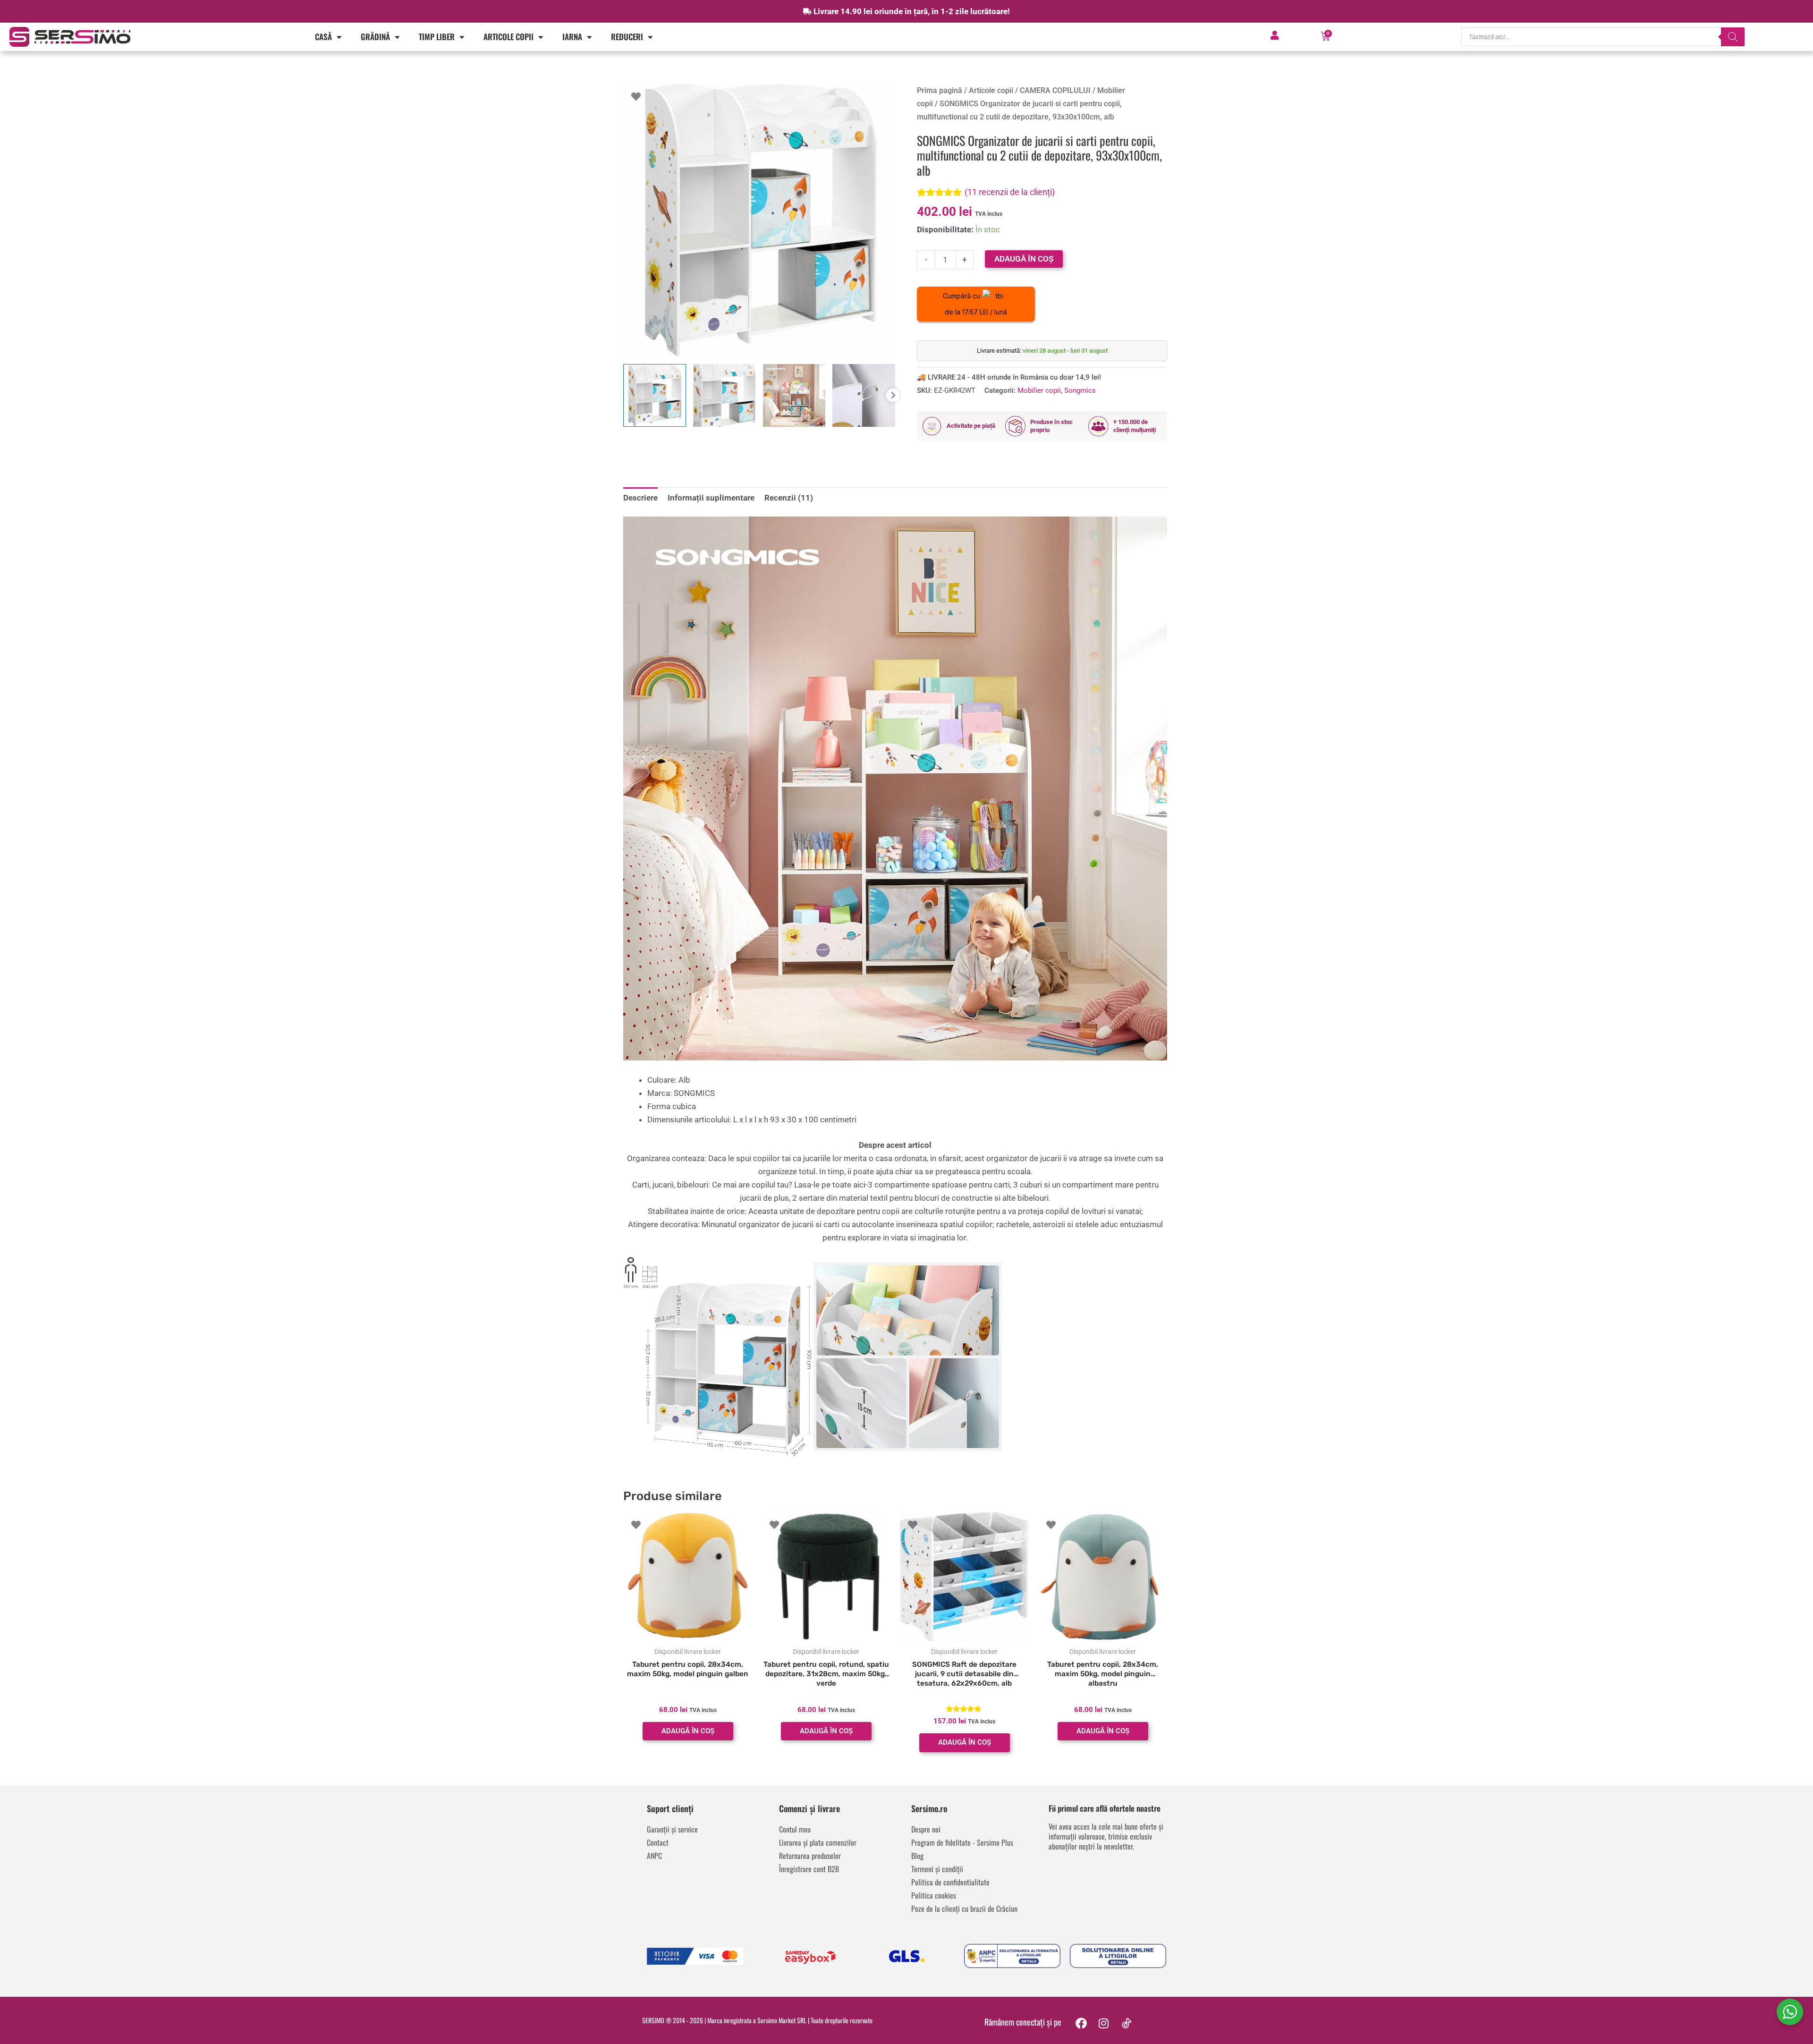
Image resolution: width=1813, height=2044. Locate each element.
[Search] (1733, 37)
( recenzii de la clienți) (1010, 192)
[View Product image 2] (724, 395)
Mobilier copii (1039, 390)
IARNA (572, 37)
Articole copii (508, 37)
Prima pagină (940, 90)
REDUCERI (627, 37)
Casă (323, 37)
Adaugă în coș (1024, 259)
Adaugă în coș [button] (688, 1731)
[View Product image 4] (864, 395)
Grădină (375, 37)
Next (893, 395)
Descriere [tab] (640, 498)
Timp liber (437, 37)
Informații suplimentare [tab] (711, 498)
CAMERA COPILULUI (1055, 90)
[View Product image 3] (794, 395)
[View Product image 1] (655, 395)
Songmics (1080, 390)
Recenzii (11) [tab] (789, 498)
